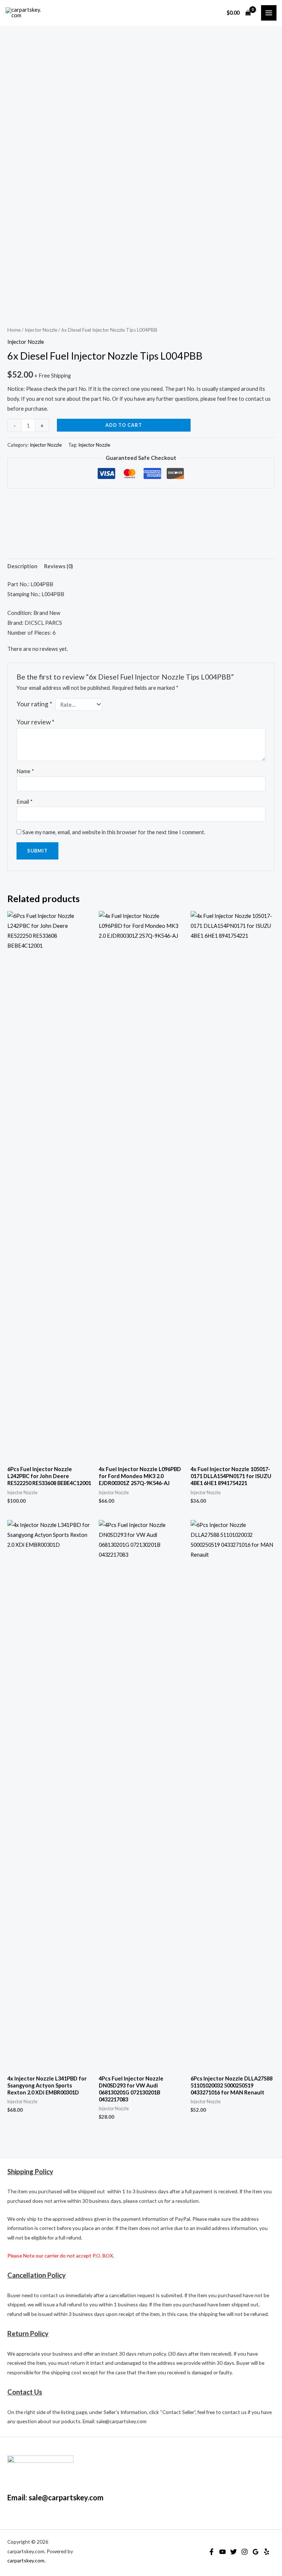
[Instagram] (245, 2552)
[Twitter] (234, 2552)
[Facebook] (211, 2552)
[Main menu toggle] (269, 13)
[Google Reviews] (256, 2552)
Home (14, 330)
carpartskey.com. (26, 2560)
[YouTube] (223, 2552)
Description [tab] (22, 566)
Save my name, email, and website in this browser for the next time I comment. (114, 832)
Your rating (34, 704)
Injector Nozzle (41, 330)
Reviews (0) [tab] (59, 566)
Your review (35, 722)
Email (25, 802)
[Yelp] (267, 2552)
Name (25, 771)
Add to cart (124, 425)
